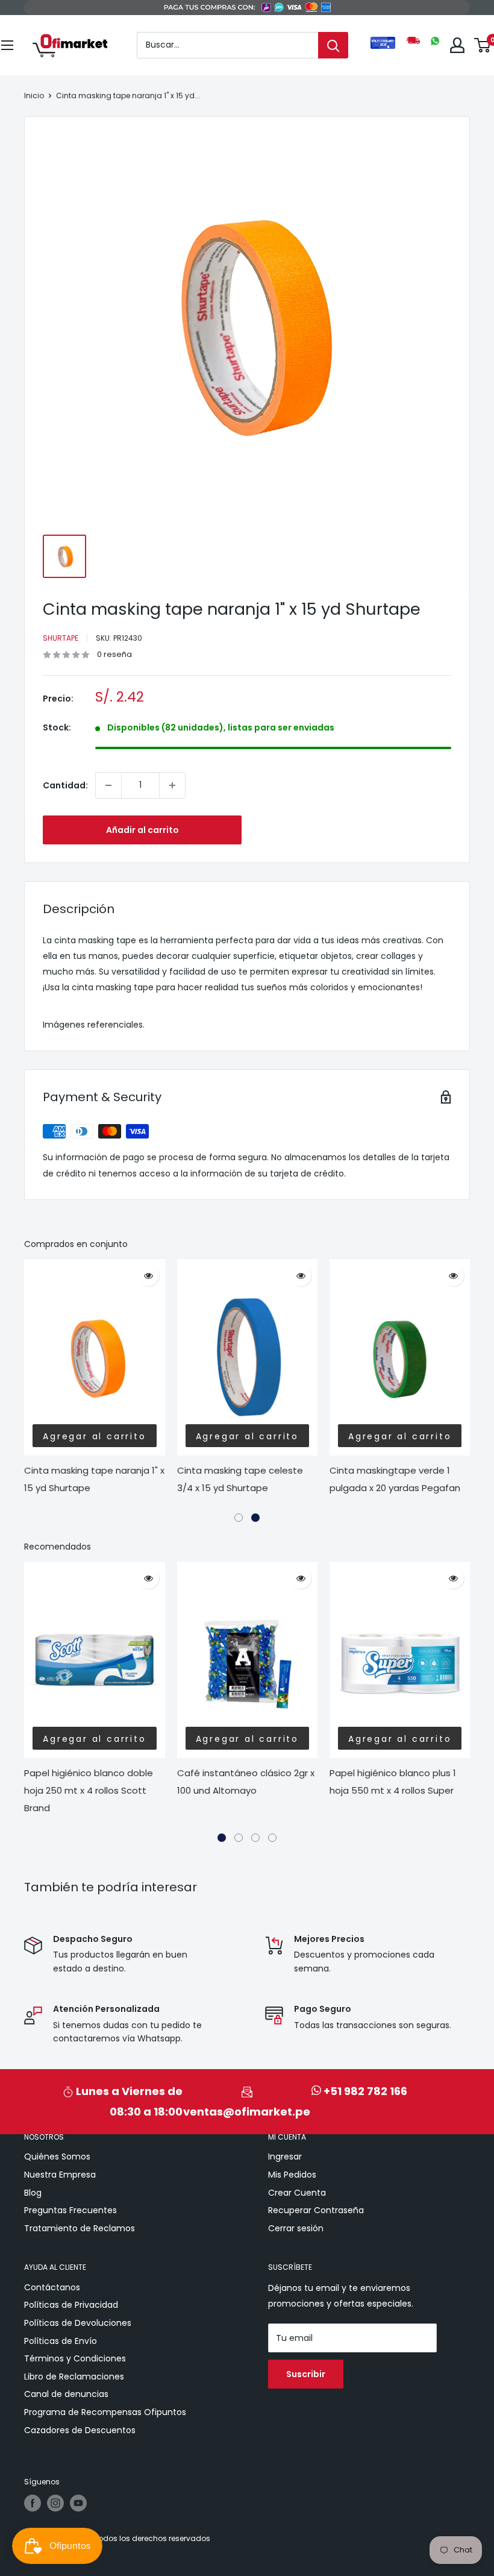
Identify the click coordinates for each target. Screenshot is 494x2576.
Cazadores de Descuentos (80, 2430)
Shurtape (61, 638)
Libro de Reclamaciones (74, 2377)
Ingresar (285, 2157)
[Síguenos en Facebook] (33, 2503)
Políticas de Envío (61, 2341)
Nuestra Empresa (60, 2175)
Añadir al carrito (142, 830)
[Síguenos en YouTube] (78, 2503)
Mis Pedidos (292, 2175)
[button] (239, 1518)
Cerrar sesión (296, 2228)
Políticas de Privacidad (71, 2305)
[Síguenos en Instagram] (55, 2503)
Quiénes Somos (57, 2157)
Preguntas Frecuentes (70, 2210)
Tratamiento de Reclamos (80, 2228)
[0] (483, 45)
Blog (33, 2193)
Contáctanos (52, 2287)
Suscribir (306, 2374)
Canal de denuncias (66, 2394)
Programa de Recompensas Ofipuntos (105, 2412)
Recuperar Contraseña (316, 2210)
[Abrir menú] (7, 45)
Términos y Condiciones (75, 2358)
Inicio (34, 96)
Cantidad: (65, 785)
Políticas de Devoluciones (78, 2323)
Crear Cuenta (297, 2193)
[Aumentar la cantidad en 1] (172, 785)
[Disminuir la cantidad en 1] (108, 785)
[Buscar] (333, 45)
